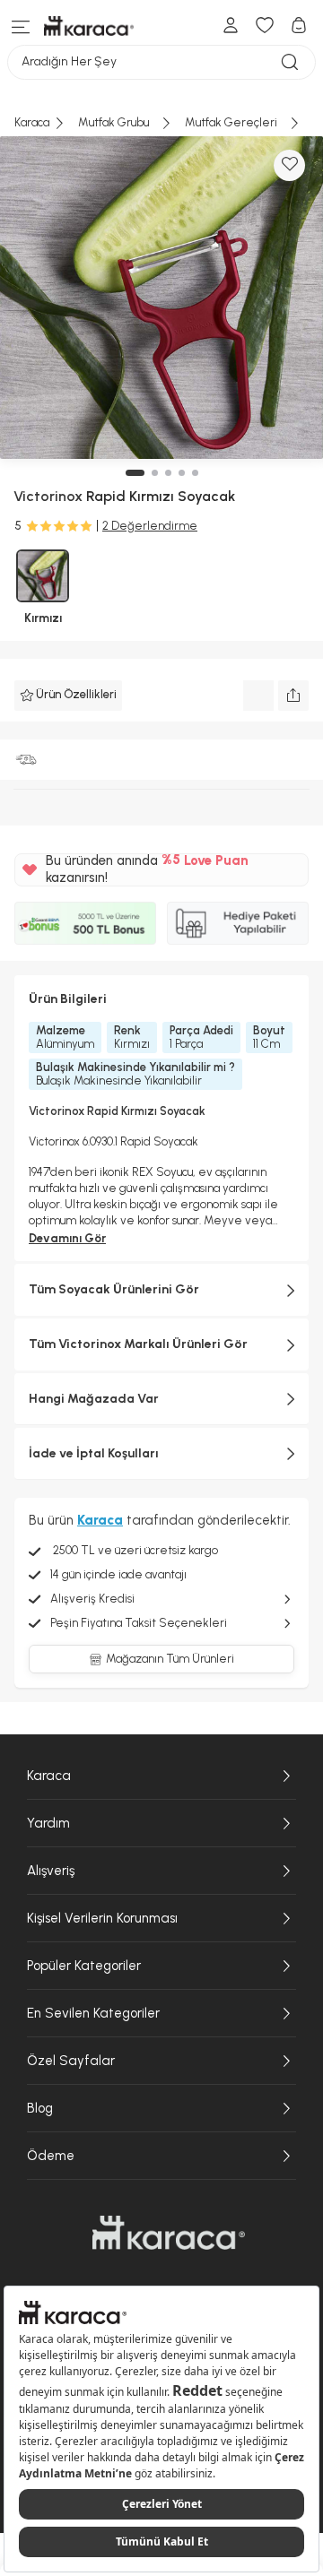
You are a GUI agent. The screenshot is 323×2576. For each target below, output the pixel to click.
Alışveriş (51, 1871)
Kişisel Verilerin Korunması (102, 1918)
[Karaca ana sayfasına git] (169, 2233)
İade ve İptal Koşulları (94, 1453)
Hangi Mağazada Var (94, 1399)
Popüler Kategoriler (84, 1966)
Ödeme (51, 2156)
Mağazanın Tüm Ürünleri (170, 1659)
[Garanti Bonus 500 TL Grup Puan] (85, 923)
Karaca (49, 1776)
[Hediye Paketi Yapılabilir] (238, 923)
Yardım (48, 1823)
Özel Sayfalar (71, 2061)
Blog (40, 2108)
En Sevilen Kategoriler (93, 2013)
